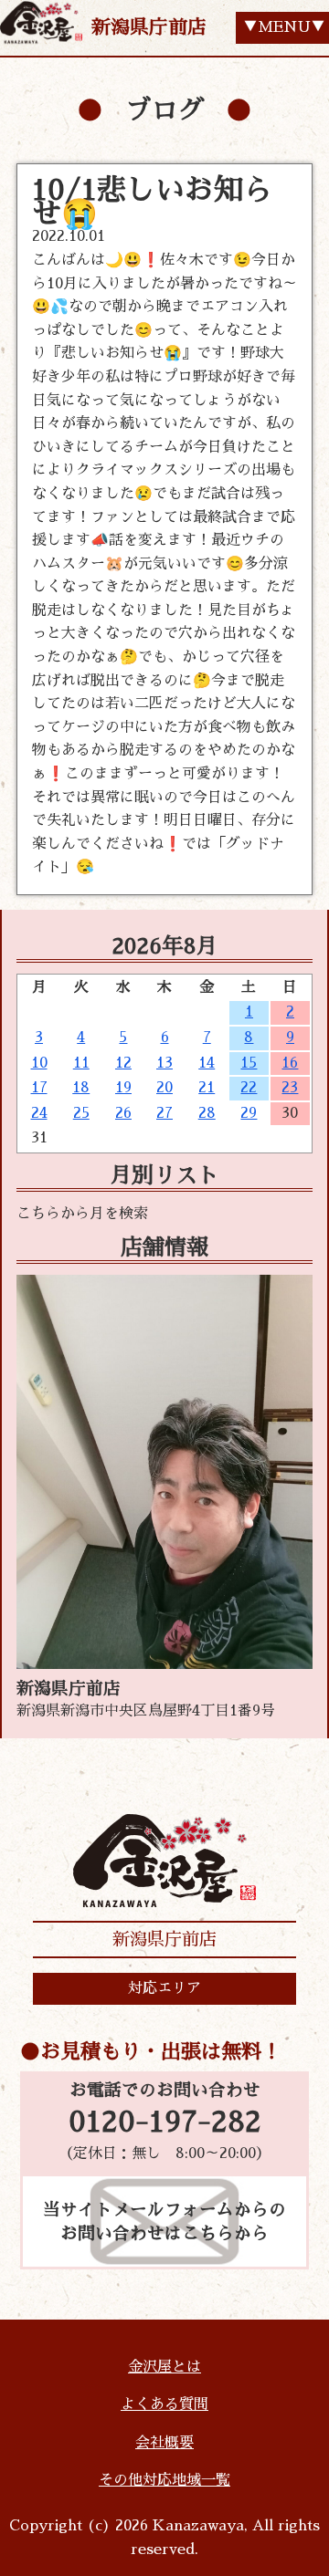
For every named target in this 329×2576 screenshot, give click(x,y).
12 (123, 1063)
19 (123, 1088)
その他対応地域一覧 (164, 2480)
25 (81, 1113)
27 (164, 1113)
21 (207, 1088)
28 (207, 1113)
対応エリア (164, 1988)
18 (81, 1088)
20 (164, 1088)
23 (290, 1088)
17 (39, 1088)
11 (81, 1063)
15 (249, 1063)
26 (123, 1113)
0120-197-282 (165, 2122)
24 (39, 1113)
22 (249, 1088)
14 (207, 1063)
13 (164, 1063)
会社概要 (164, 2443)
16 (290, 1063)
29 (249, 1113)
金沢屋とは (164, 2367)
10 (39, 1063)
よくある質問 (164, 2404)
